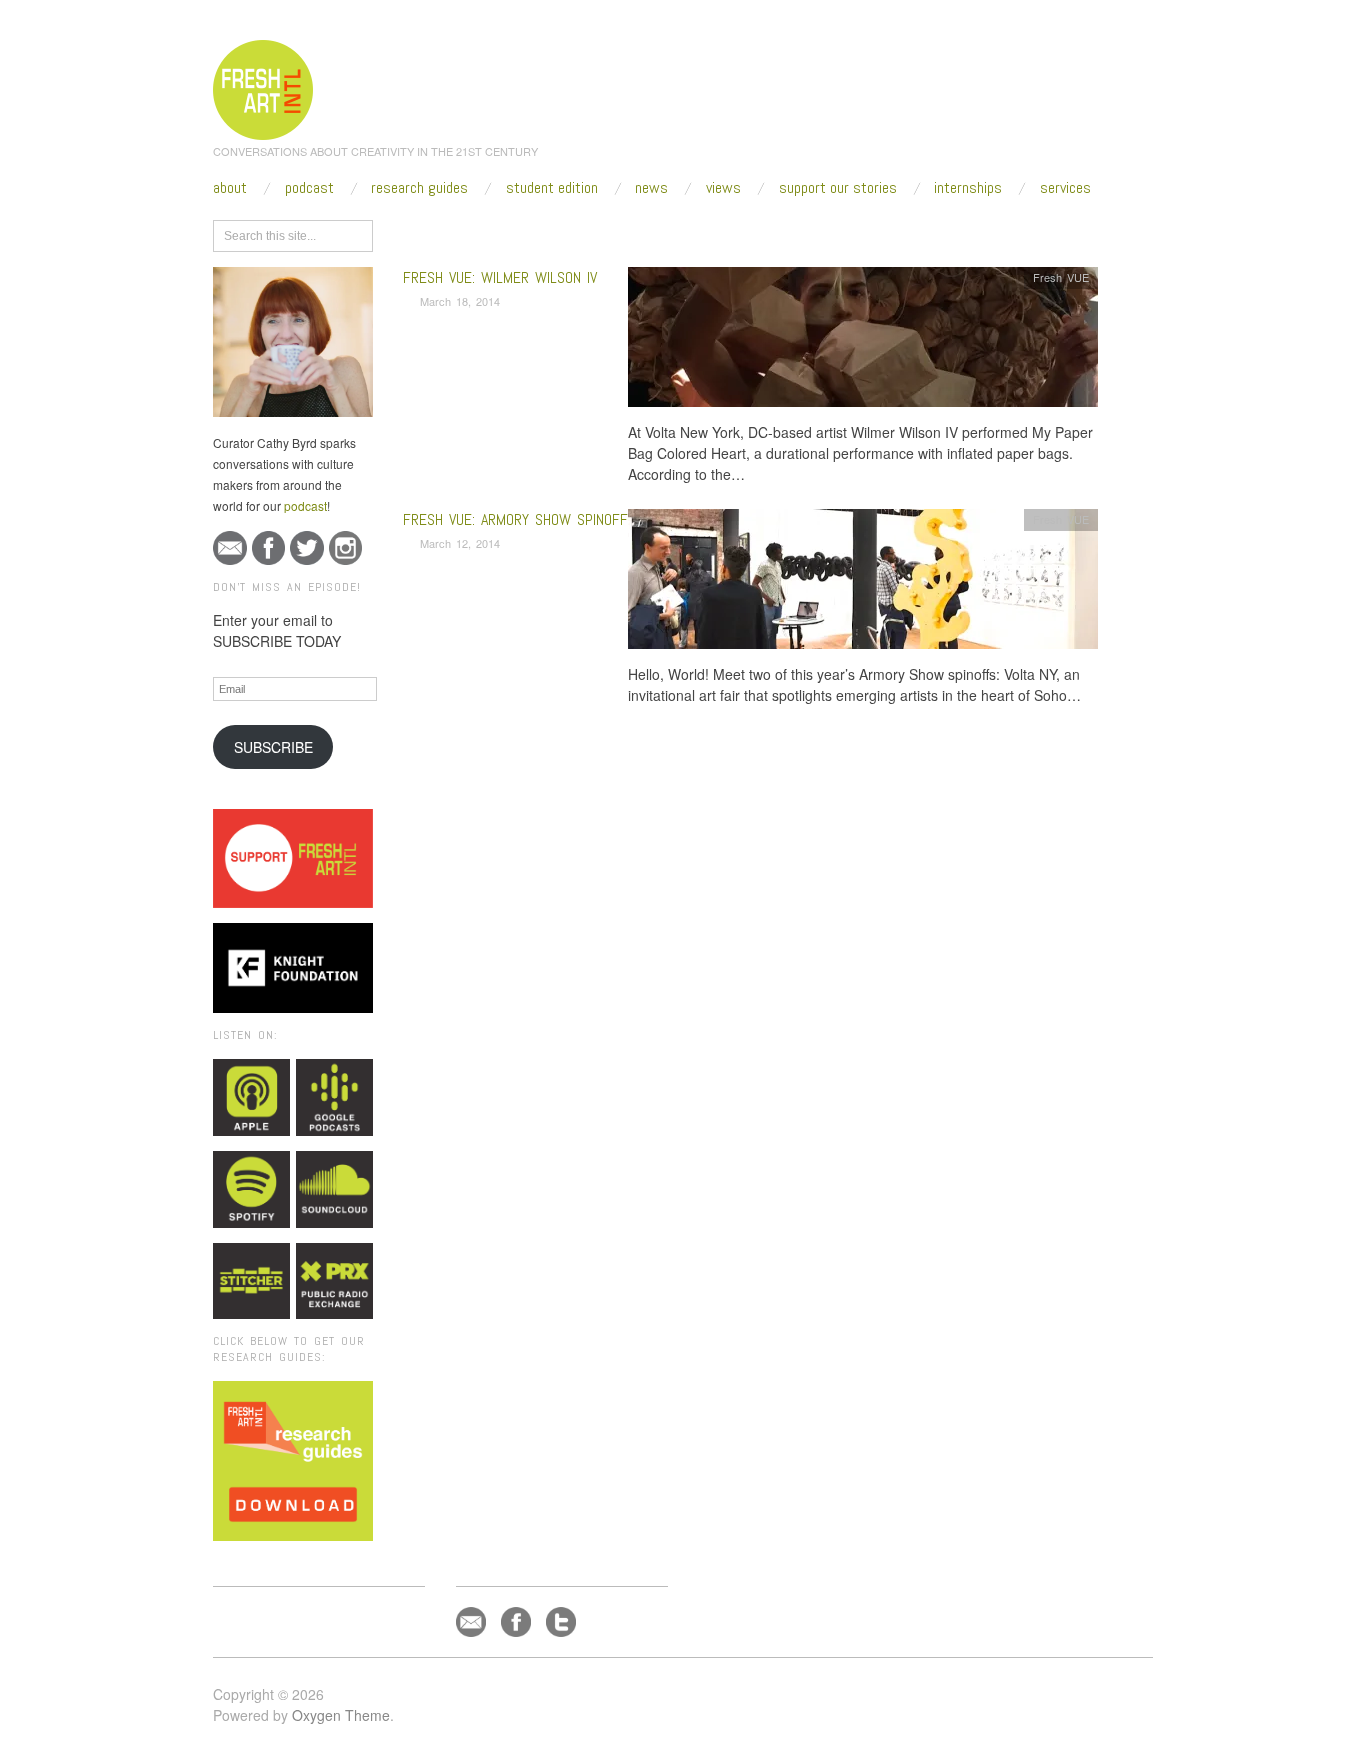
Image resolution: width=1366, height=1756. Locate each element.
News (651, 188)
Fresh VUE (1061, 277)
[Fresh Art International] (263, 87)
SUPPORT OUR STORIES (838, 188)
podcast (305, 505)
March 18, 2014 (460, 301)
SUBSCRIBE (273, 747)
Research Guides (419, 188)
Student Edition (552, 188)
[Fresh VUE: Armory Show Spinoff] (863, 584)
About (230, 188)
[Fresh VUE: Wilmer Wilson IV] (863, 342)
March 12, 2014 (460, 543)
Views (723, 188)
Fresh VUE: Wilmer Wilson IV (500, 277)
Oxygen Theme (341, 1715)
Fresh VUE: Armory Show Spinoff (515, 519)
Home (480, 232)
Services (1065, 188)
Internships (968, 188)
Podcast (309, 188)
